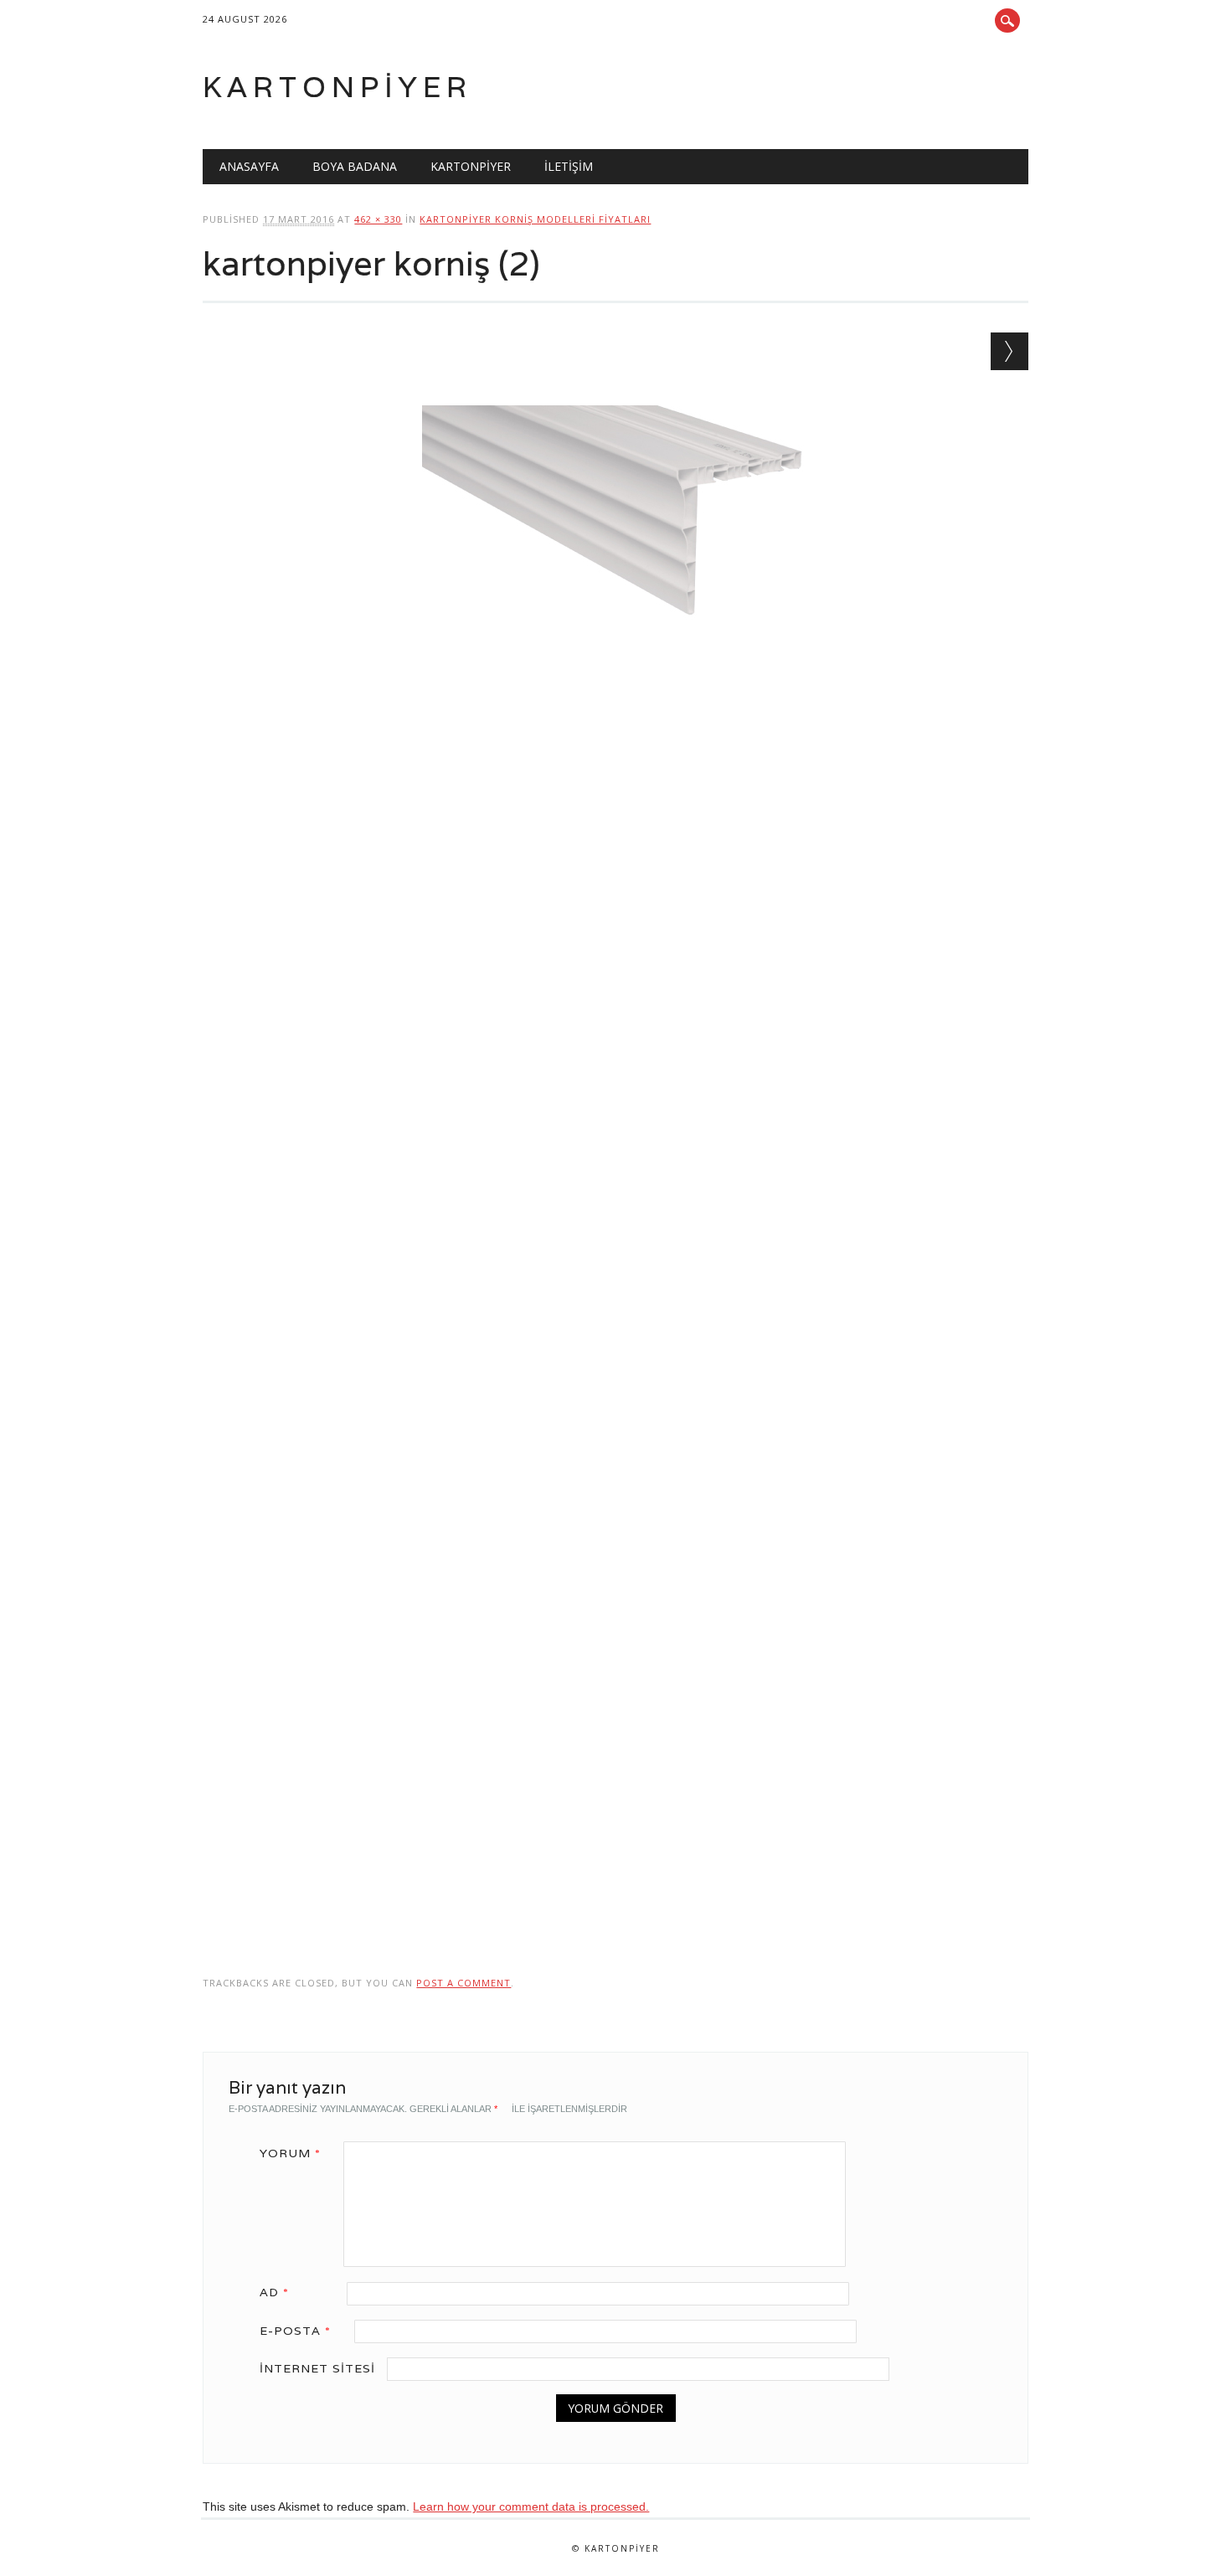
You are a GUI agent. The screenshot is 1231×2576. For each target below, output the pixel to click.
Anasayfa (249, 166)
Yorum (290, 2153)
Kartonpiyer (337, 87)
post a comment (464, 1983)
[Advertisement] (615, 914)
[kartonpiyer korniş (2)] (615, 698)
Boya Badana (355, 166)
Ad (274, 2292)
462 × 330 (378, 219)
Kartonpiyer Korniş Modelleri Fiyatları (535, 219)
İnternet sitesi (317, 2368)
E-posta (295, 2331)
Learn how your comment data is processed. (531, 2506)
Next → (1010, 351)
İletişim (569, 166)
